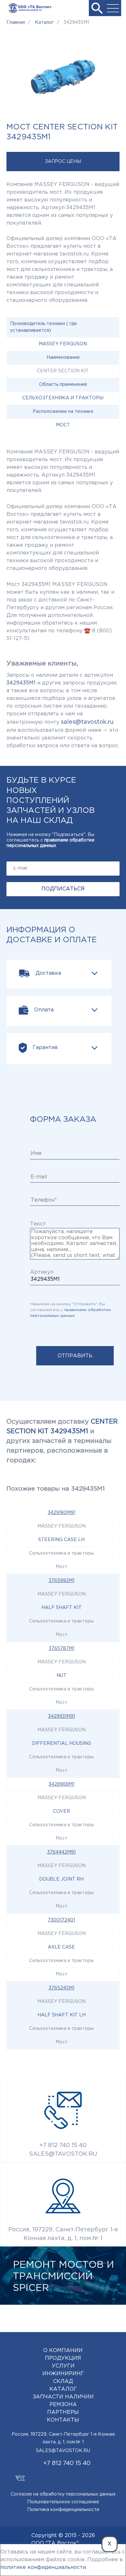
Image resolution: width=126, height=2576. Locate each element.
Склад (63, 2381)
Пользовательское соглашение (63, 2502)
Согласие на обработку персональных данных (63, 2494)
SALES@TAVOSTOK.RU (63, 2154)
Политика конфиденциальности (63, 2510)
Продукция (63, 2358)
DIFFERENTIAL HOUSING (62, 1744)
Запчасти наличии (63, 2397)
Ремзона (63, 2405)
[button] (97, 8)
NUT (62, 1676)
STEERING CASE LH (61, 1540)
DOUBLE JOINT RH (61, 1879)
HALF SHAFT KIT (62, 1608)
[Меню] (113, 8)
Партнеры (63, 2412)
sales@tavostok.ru (87, 722)
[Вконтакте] (20, 2475)
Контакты (63, 2420)
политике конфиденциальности (43, 2567)
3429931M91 (62, 1716)
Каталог (63, 2389)
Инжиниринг (63, 2374)
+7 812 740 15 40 (63, 2145)
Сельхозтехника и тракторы (63, 398)
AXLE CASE (61, 1947)
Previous (90, 2316)
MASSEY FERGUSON (63, 344)
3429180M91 (62, 1513)
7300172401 (61, 1920)
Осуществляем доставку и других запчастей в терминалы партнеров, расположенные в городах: (62, 1441)
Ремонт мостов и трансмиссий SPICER (63, 2277)
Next (110, 2316)
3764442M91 (61, 1852)
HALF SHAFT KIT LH (62, 2015)
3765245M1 (62, 1988)
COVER (62, 1811)
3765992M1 (62, 1581)
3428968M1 (62, 1784)
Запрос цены (63, 162)
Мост (63, 425)
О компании (63, 2351)
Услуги (63, 2366)
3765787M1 (62, 1649)
